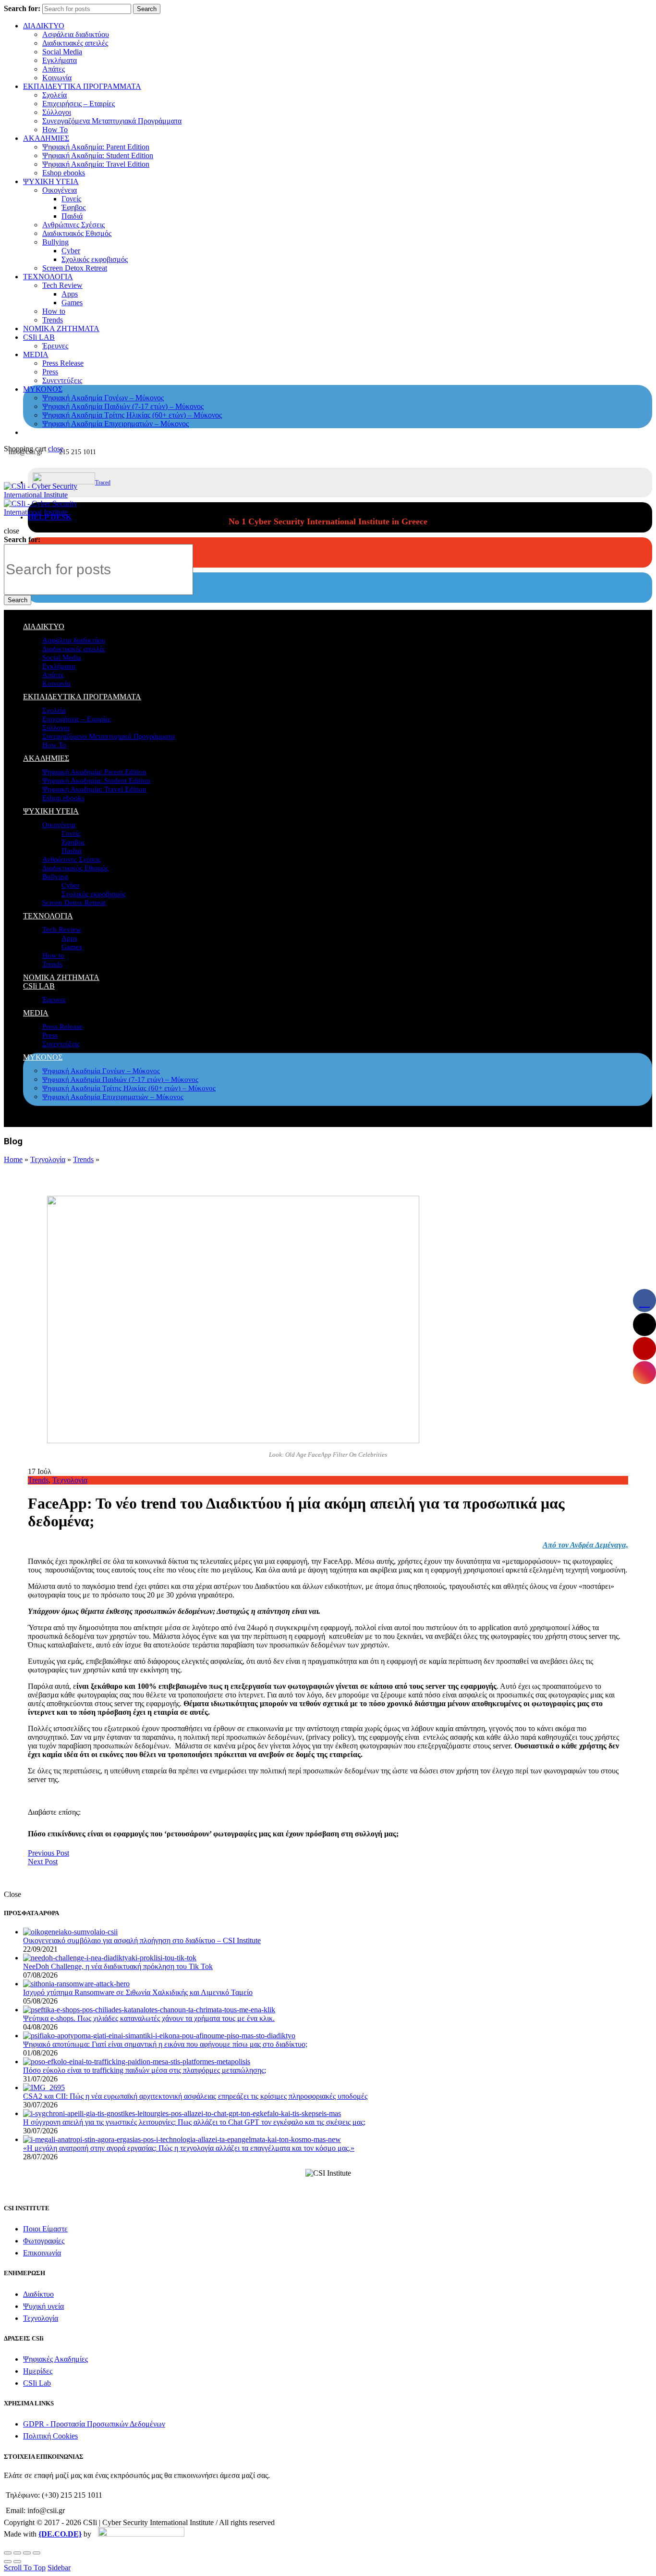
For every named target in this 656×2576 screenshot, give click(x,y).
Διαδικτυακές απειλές (75, 43)
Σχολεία (55, 95)
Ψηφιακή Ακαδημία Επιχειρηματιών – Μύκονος (115, 424)
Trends (53, 320)
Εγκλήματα (60, 60)
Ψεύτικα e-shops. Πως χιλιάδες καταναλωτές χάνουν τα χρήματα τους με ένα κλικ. (149, 2018)
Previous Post (49, 1853)
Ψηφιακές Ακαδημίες (55, 2359)
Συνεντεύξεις (62, 380)
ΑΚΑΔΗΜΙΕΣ (46, 138)
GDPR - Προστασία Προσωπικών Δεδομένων (94, 2424)
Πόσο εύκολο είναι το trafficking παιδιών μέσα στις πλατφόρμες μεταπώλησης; (145, 2070)
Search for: (22, 8)
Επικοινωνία (42, 2253)
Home (13, 1159)
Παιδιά (72, 216)
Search (147, 9)
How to (54, 311)
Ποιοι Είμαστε (45, 2229)
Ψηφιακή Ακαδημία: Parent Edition (96, 147)
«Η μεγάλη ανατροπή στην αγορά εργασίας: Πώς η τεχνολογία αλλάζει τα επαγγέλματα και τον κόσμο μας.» (189, 2148)
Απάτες (54, 69)
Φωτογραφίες (44, 2241)
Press (50, 372)
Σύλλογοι (57, 112)
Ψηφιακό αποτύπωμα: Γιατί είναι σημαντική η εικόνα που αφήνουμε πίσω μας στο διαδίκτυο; (165, 2044)
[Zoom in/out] (36, 2553)
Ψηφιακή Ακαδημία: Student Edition (98, 155)
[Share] (17, 2553)
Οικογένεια (60, 190)
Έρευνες (55, 346)
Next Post (43, 1862)
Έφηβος (73, 207)
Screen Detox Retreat (75, 268)
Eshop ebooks (64, 173)
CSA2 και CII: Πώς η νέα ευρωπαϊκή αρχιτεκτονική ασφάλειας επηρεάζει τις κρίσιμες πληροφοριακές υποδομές (195, 2096)
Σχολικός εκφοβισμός (95, 259)
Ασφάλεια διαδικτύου (76, 34)
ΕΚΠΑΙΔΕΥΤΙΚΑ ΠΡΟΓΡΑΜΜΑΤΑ (82, 86)
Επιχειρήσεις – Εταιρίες (79, 104)
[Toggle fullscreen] (27, 2553)
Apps (70, 294)
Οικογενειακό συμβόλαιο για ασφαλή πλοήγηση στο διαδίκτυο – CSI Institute (142, 1940)
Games (72, 303)
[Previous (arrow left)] (8, 2562)
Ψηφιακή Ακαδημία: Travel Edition (96, 164)
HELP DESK (50, 517)
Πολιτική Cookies (50, 2436)
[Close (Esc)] (8, 2553)
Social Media (62, 52)
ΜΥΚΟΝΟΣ (43, 389)
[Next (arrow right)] (17, 2562)
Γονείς (71, 199)
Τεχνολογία (48, 1159)
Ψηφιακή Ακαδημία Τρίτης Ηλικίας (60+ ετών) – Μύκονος (132, 415)
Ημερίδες (38, 2371)
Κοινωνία (57, 78)
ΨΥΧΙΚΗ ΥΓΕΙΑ (51, 181)
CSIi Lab (37, 2383)
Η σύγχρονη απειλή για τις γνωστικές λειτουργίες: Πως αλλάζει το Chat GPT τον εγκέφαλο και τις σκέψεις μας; (194, 2122)
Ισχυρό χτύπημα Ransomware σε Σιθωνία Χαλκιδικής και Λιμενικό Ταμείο (138, 1992)
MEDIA (36, 354)
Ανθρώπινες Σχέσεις (73, 225)
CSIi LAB (39, 337)
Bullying (55, 242)
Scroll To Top (25, 2568)
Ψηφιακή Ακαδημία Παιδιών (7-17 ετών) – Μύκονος (123, 406)
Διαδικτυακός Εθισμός (77, 233)
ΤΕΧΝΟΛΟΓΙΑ (48, 277)
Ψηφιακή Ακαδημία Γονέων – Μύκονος (103, 398)
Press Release (63, 363)
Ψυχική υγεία (43, 2306)
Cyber (71, 251)
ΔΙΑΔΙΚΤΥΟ (44, 26)
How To (55, 130)
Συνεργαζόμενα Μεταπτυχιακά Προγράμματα (112, 121)
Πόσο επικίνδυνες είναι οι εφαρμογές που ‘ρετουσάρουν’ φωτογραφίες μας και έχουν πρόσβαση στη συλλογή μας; (213, 1834)
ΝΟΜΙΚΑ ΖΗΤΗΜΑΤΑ (61, 328)
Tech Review (62, 285)
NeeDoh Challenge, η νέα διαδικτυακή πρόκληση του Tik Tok (118, 1966)
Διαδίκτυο (38, 2294)
